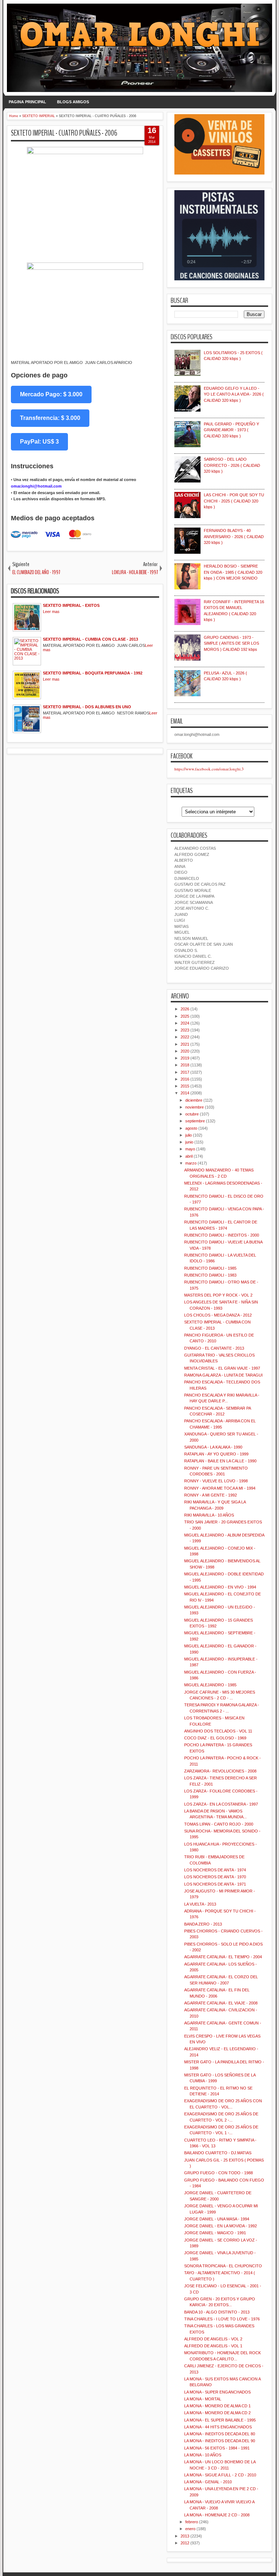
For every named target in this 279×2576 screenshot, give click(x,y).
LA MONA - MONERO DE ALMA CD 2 (217, 2413)
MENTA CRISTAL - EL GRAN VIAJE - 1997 (222, 1368)
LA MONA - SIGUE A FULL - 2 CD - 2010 (220, 2475)
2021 (185, 1044)
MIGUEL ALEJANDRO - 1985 (210, 1685)
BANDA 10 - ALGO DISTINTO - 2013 (217, 2312)
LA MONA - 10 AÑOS (203, 2455)
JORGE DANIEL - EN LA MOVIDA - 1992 (221, 2226)
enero (190, 2529)
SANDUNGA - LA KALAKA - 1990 (213, 1447)
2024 (185, 1023)
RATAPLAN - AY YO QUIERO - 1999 (216, 1454)
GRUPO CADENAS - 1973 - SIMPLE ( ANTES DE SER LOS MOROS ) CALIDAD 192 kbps (231, 643)
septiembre (195, 1121)
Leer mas (51, 612)
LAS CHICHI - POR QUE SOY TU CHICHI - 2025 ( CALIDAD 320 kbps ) (234, 501)
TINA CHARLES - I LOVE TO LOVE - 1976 (222, 2319)
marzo (191, 1163)
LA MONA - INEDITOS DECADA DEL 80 (220, 2434)
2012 (185, 2543)
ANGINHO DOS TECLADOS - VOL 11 (218, 1731)
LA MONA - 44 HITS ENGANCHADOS (218, 2427)
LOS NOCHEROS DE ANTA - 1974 (215, 1870)
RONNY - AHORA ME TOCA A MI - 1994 (220, 1488)
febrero (192, 2522)
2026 (185, 1009)
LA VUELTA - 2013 (200, 1904)
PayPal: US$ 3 (39, 442)
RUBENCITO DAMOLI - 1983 (210, 1275)
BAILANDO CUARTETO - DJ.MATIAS (218, 2153)
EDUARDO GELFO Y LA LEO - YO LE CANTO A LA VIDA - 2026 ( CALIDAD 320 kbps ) (234, 394)
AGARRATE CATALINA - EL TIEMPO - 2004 (223, 1957)
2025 (185, 1016)
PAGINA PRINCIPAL (27, 102)
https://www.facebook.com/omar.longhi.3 (209, 769)
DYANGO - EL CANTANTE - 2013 (214, 1348)
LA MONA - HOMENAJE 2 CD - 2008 (217, 2515)
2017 (185, 1072)
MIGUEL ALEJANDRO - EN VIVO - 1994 (220, 1587)
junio (189, 1142)
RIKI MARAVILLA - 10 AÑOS (209, 1515)
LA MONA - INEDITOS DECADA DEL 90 (220, 2441)
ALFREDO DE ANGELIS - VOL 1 (213, 2346)
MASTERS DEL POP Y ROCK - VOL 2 (218, 1295)
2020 (185, 1051)
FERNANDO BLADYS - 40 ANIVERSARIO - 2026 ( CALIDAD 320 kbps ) (234, 536)
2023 (185, 1030)
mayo (190, 1149)
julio (189, 1135)
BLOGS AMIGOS (73, 102)
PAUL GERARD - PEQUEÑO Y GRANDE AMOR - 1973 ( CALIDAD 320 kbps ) (231, 430)
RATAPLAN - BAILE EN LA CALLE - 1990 (220, 1461)
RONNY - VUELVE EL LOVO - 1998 (216, 1481)
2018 (185, 1065)
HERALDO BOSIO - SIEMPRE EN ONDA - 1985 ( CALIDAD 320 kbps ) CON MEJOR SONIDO (233, 572)
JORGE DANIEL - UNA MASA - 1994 (217, 2219)
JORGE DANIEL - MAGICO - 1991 (215, 2233)
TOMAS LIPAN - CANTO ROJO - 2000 (219, 1824)
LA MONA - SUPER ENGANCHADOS (217, 2392)
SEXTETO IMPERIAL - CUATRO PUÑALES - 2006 (64, 133)
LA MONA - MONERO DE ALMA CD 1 (217, 2406)
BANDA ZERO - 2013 (203, 1924)
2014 (185, 1093)
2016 (185, 1079)
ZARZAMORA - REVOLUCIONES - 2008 (220, 1771)
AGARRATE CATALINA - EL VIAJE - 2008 (221, 2003)
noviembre (195, 1107)
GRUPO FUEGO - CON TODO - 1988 (219, 2173)
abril (189, 1156)
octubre (192, 1114)
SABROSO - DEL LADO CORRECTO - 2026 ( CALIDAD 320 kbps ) (232, 465)
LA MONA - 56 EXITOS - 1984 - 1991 (217, 2448)
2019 (185, 1058)
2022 (185, 1037)
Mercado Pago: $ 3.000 (51, 394)
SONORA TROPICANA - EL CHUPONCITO (223, 2266)
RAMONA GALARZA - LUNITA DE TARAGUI (223, 1375)
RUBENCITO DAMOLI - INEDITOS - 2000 (222, 1235)
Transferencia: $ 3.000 (50, 418)
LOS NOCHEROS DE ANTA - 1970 (215, 1877)
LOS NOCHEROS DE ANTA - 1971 (215, 1884)
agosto (191, 1128)
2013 (185, 2536)
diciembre (194, 1100)
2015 (185, 1086)
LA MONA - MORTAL (203, 2399)
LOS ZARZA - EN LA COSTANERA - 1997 (221, 1804)
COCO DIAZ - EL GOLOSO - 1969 (215, 1738)
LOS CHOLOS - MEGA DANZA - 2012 (218, 1315)
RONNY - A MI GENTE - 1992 (211, 1495)
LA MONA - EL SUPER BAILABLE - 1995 (220, 2420)
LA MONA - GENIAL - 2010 (208, 2482)
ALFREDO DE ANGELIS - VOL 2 (213, 2339)
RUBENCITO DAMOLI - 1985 (210, 1268)
